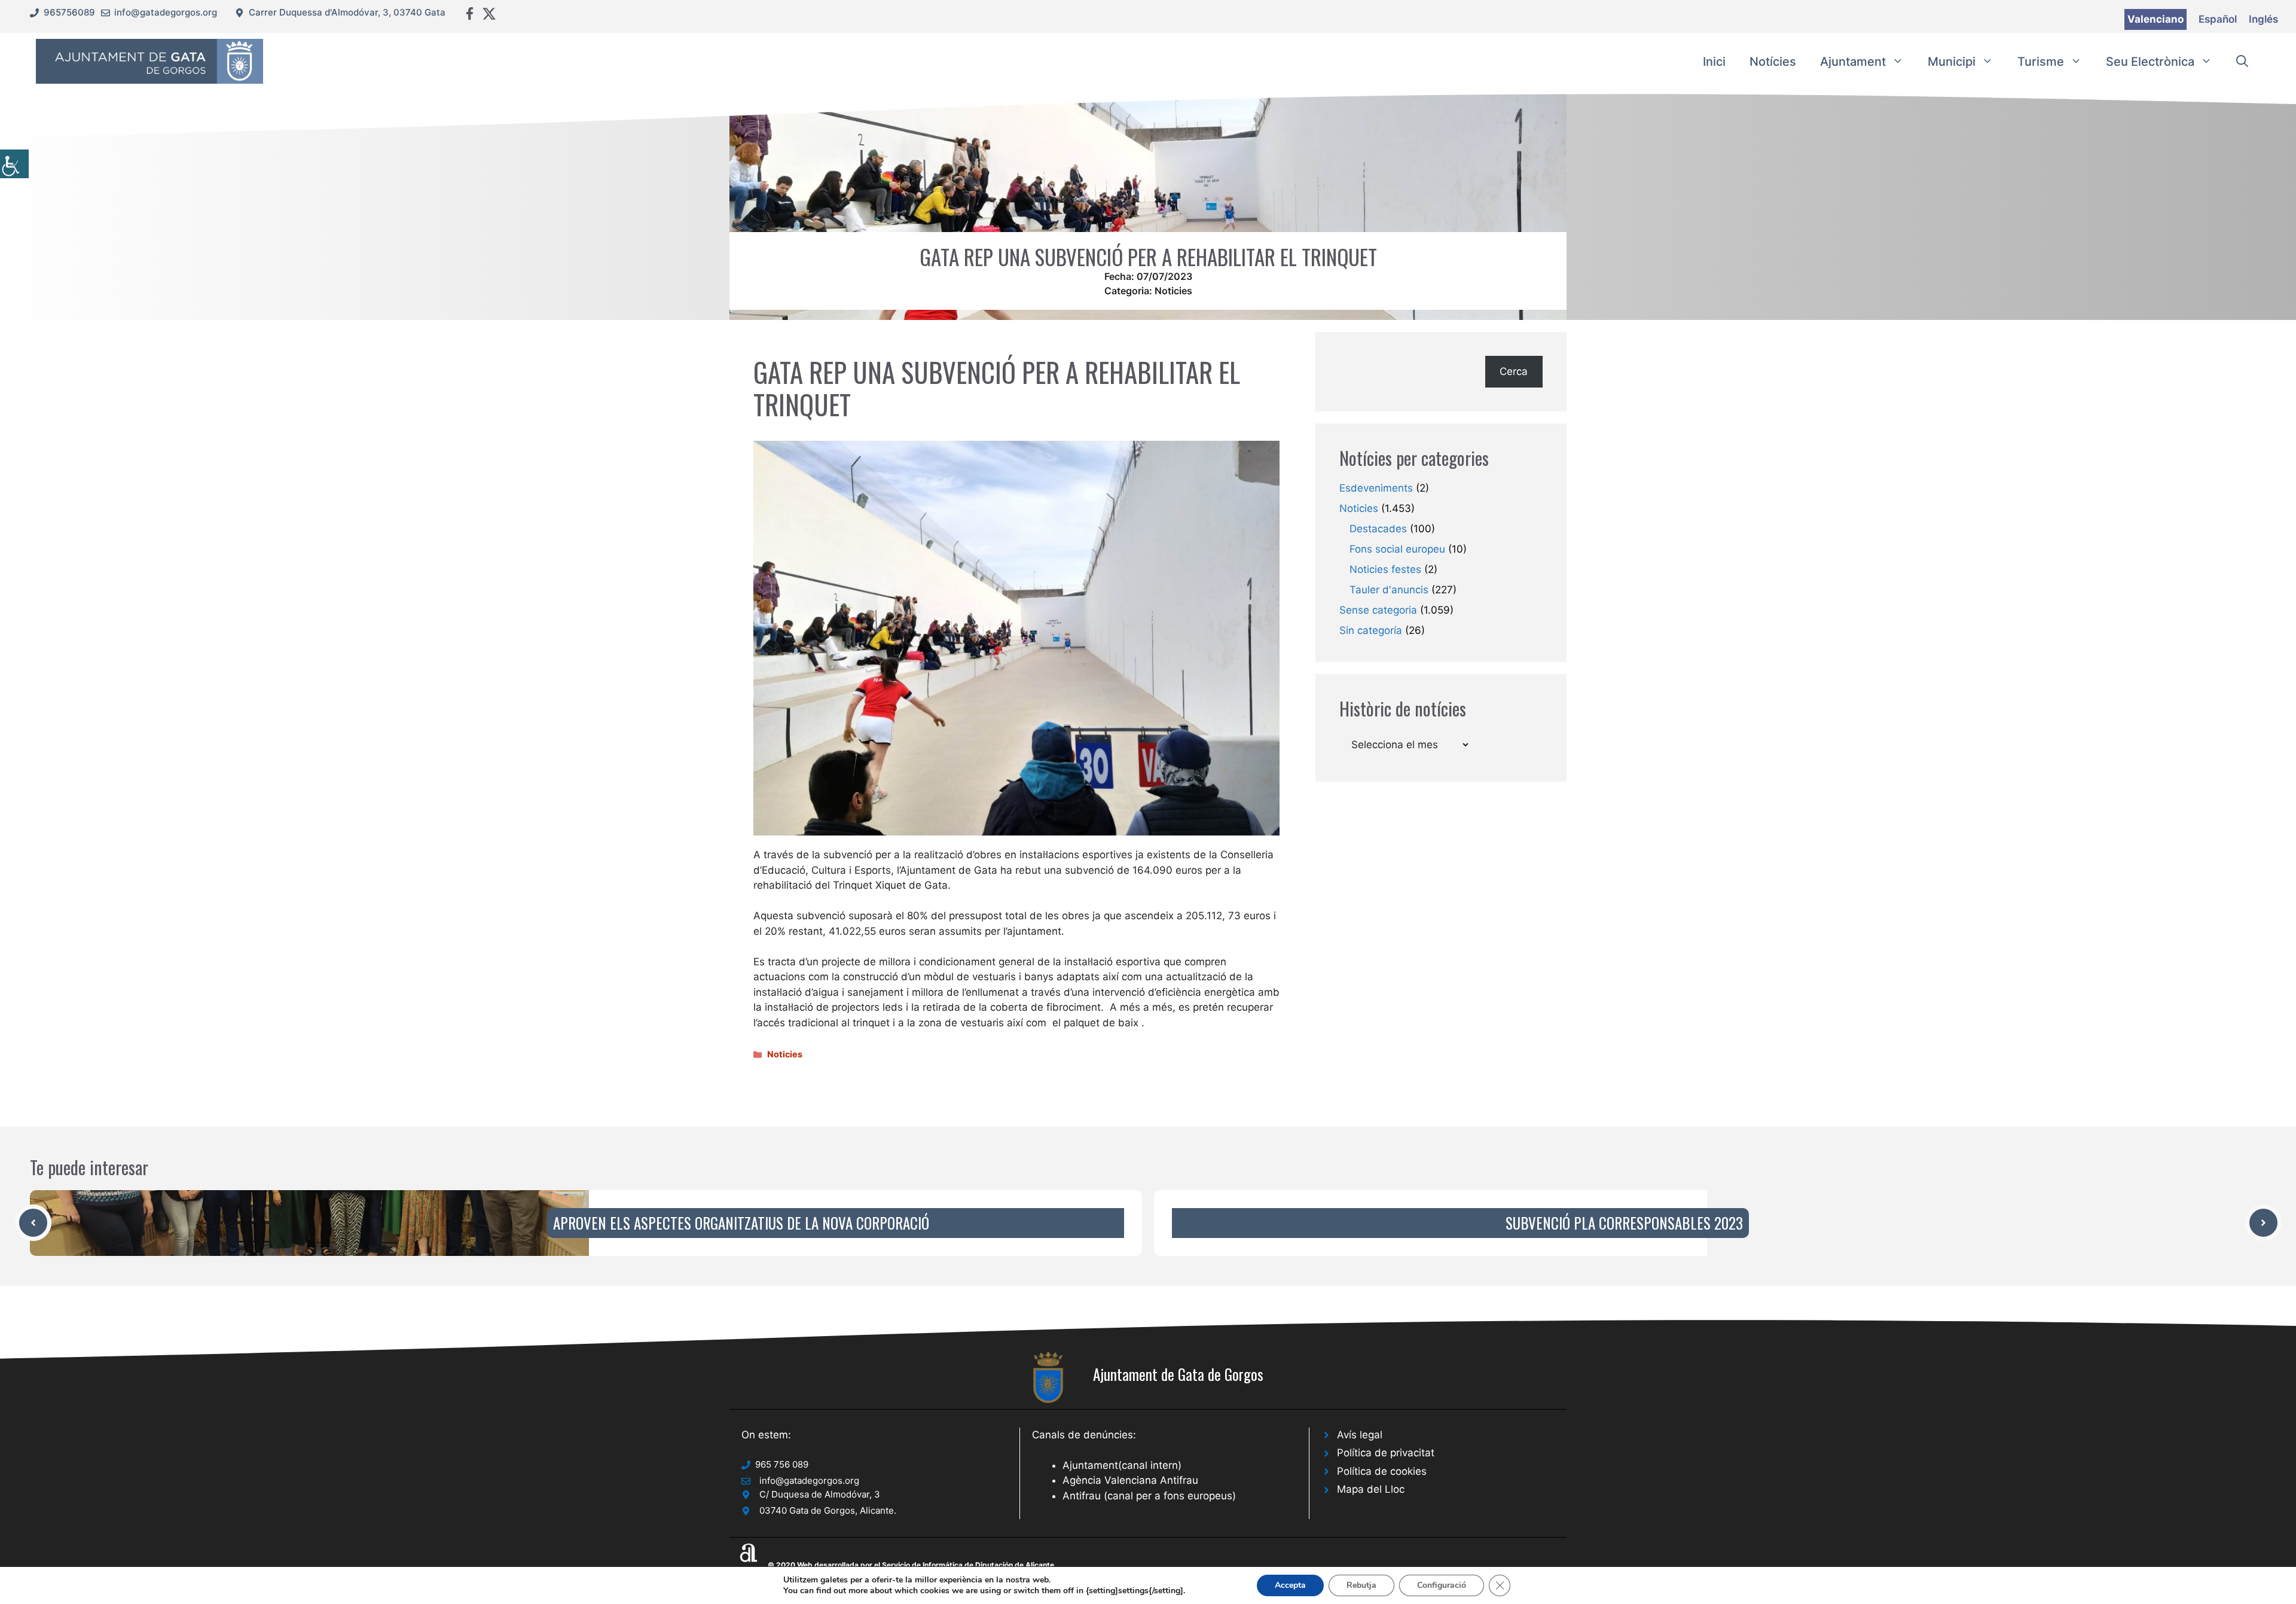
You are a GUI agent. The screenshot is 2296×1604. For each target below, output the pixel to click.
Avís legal (1360, 1435)
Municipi (1952, 62)
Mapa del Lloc (1371, 1489)
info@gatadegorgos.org (166, 12)
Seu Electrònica (2150, 62)
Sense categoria (1378, 610)
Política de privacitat (1386, 1453)
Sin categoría (1371, 630)
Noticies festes (1385, 569)
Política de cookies (1382, 1471)
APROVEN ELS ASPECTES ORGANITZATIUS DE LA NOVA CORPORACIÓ (741, 1223)
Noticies (1173, 291)
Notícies (1773, 62)
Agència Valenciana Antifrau (1130, 1480)
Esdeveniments (1376, 488)
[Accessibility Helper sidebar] (14, 164)
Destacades (1378, 529)
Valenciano (2155, 19)
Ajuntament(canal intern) (1122, 1465)
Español (2218, 19)
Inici (1714, 62)
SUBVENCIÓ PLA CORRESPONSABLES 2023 (1624, 1223)
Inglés (2263, 19)
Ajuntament (1853, 62)
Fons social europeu (1397, 549)
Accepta (1290, 1585)
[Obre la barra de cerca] (2242, 62)
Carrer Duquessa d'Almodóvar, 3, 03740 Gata (347, 12)
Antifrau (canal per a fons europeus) (1149, 1496)
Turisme (2041, 62)
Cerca (1514, 371)
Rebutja (1361, 1585)
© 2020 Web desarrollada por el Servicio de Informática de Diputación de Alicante (911, 1565)
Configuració (1442, 1585)
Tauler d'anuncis (1389, 590)
